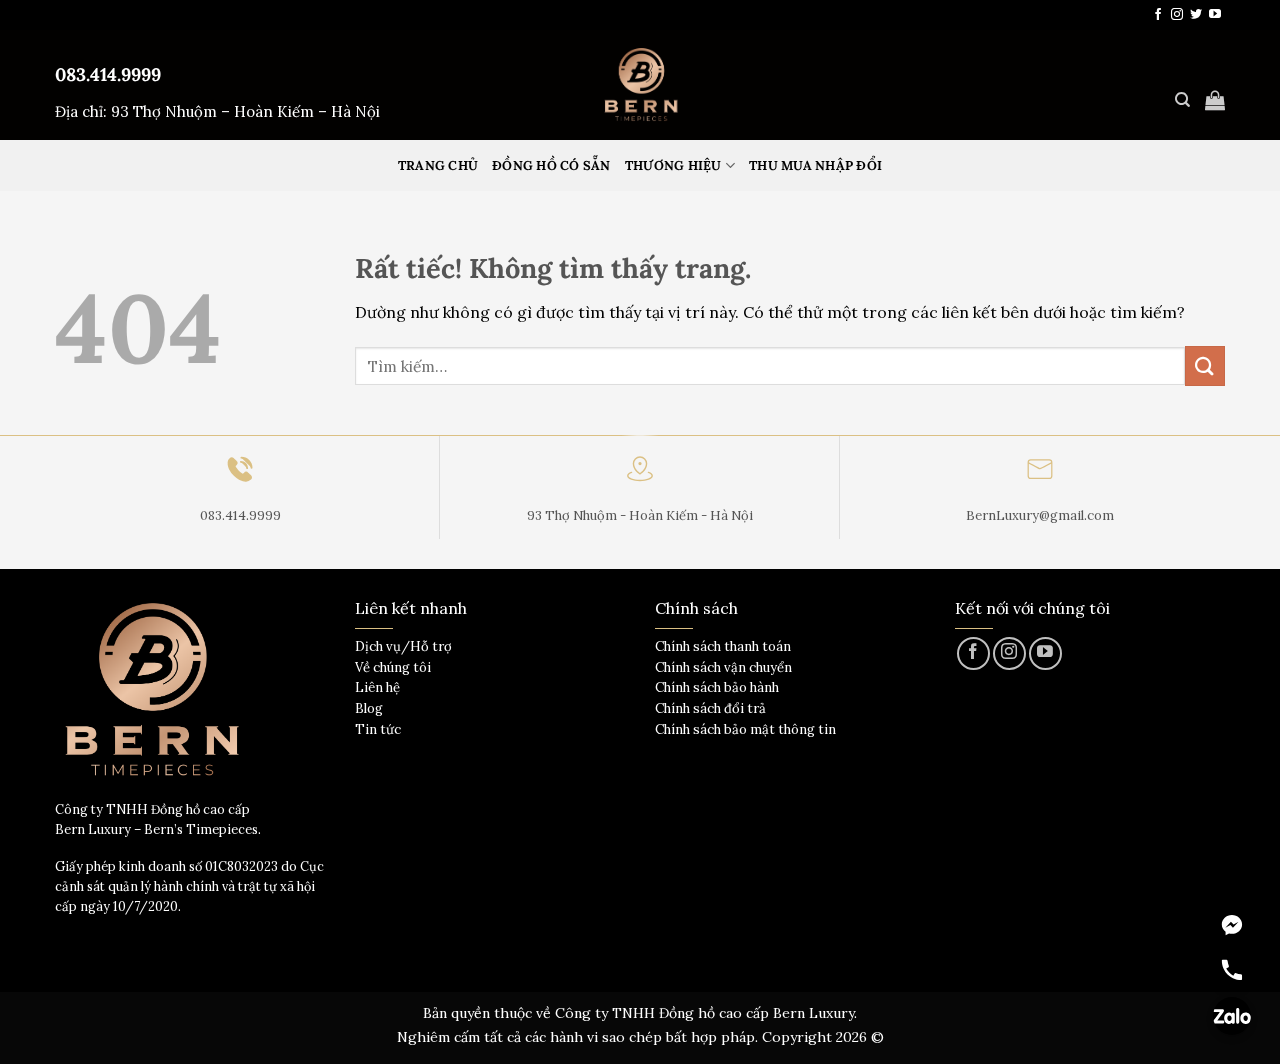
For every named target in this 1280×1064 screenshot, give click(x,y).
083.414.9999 (108, 74)
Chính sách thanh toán (723, 646)
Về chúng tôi (393, 667)
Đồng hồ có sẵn (551, 165)
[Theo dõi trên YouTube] (1215, 15)
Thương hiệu (673, 165)
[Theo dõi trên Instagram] (1177, 15)
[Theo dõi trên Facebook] (1158, 15)
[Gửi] (1205, 365)
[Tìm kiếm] (1182, 100)
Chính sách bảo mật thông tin (745, 729)
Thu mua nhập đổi (815, 165)
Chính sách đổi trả (710, 708)
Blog (369, 708)
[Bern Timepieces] (640, 85)
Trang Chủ (438, 165)
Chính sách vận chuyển (723, 667)
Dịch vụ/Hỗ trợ (403, 646)
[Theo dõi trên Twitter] (1196, 15)
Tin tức (378, 729)
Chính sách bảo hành (717, 687)
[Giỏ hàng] (1215, 100)
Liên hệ (377, 687)
